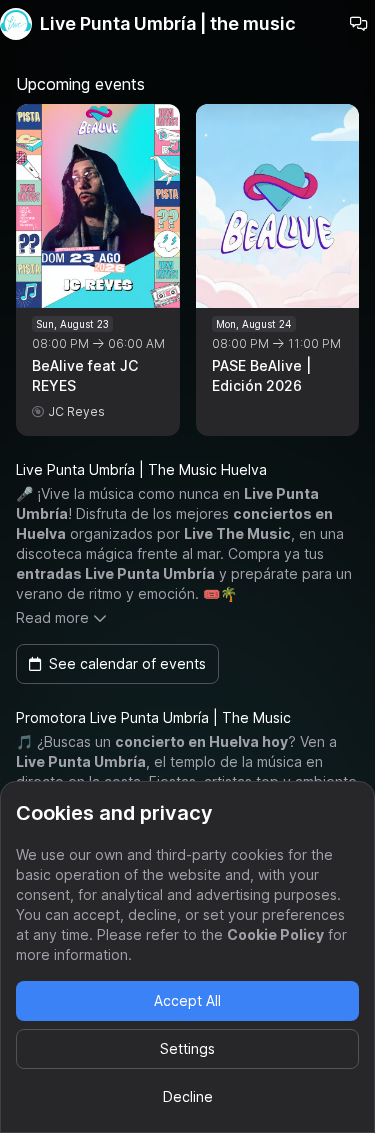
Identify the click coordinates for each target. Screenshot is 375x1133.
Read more (52, 617)
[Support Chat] (359, 24)
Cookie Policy (275, 934)
